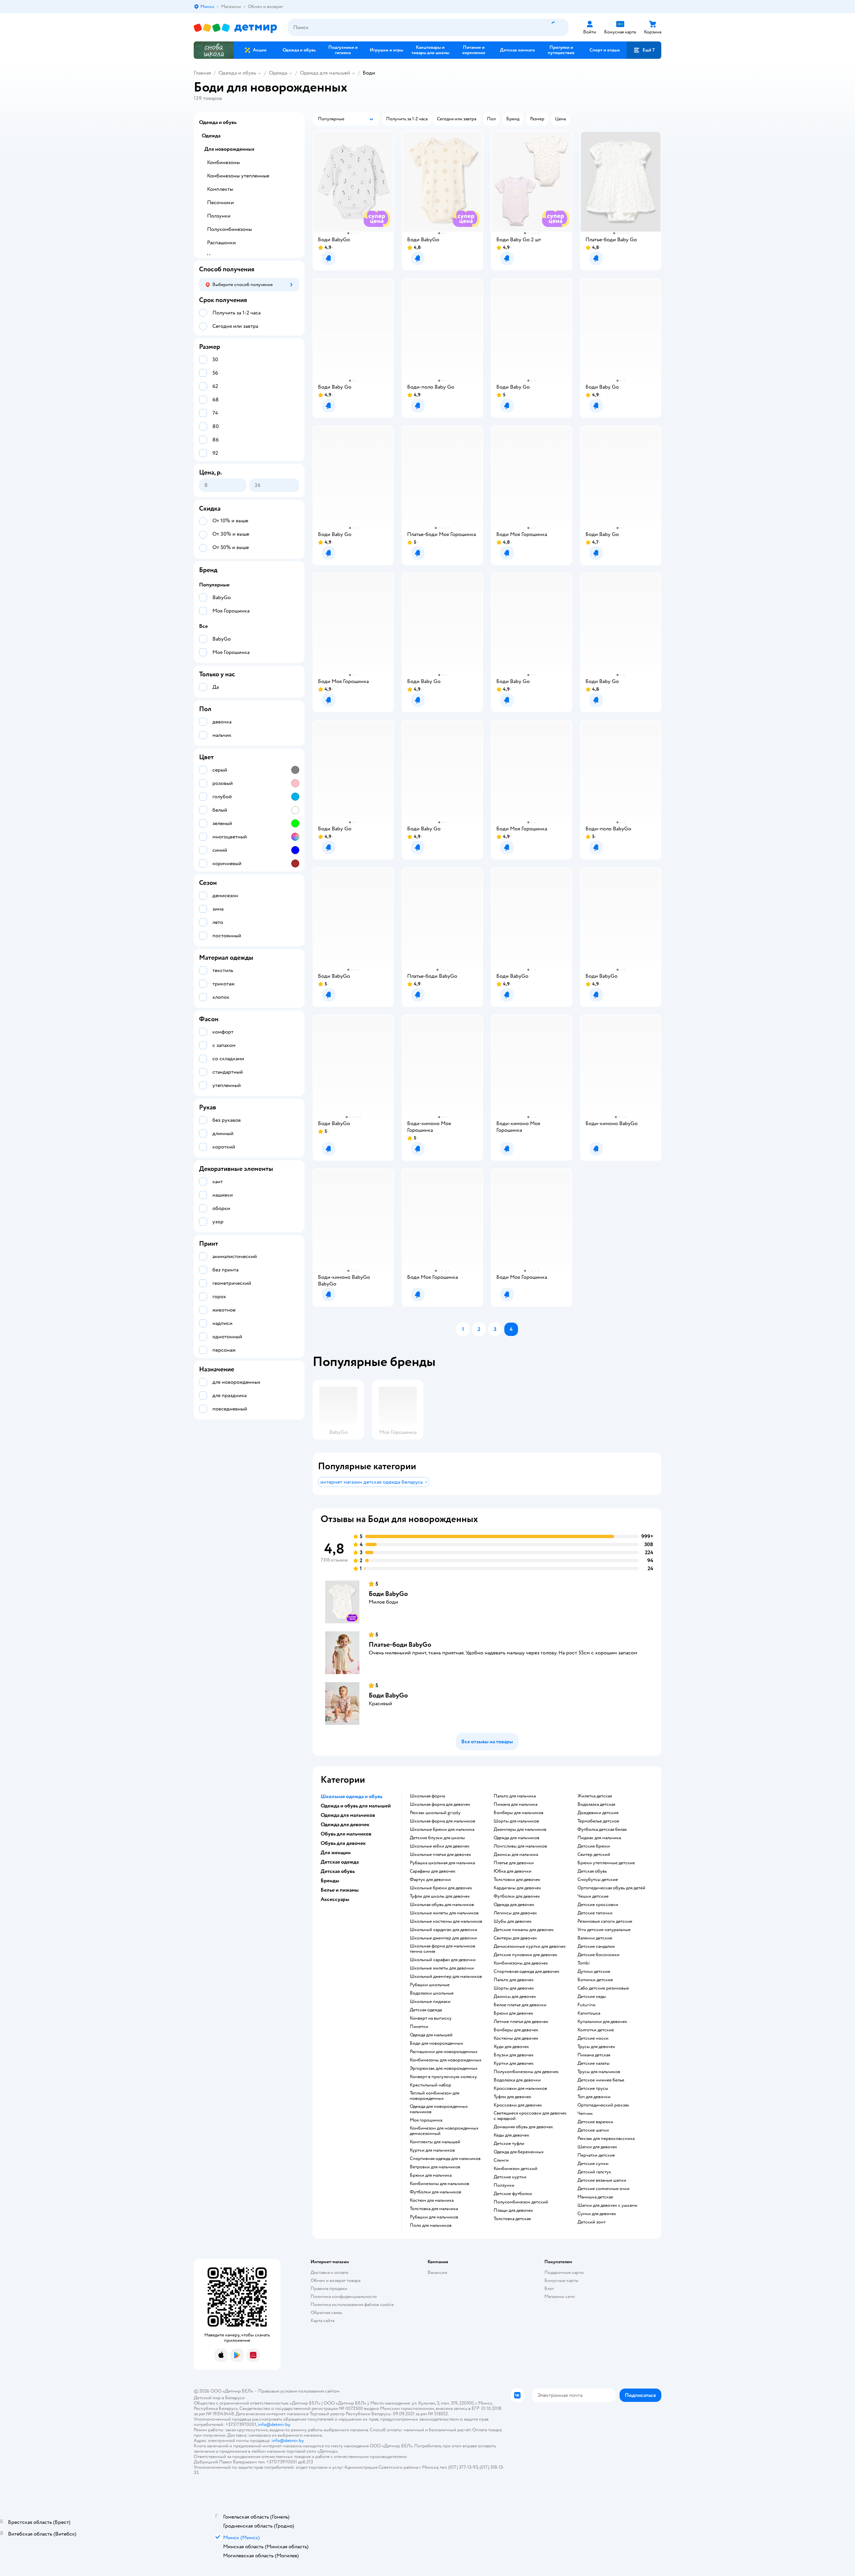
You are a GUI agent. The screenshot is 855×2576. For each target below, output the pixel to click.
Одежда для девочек (514, 1905)
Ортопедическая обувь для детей (611, 1888)
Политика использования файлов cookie (352, 2304)
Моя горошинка (426, 2120)
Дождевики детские (598, 1813)
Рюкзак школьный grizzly (435, 1813)
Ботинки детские (595, 1980)
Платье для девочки (514, 1863)
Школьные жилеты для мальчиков (444, 1913)
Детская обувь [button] (338, 1871)
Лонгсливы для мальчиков (520, 1846)
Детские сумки (593, 2164)
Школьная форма (427, 1796)
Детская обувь (592, 1871)
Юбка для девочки (512, 1871)
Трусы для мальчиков (599, 2072)
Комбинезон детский (516, 2169)
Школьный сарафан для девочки (443, 1960)
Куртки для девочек (514, 2063)
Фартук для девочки (430, 1880)
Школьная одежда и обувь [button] (352, 1796)
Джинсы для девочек (515, 1997)
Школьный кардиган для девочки (444, 1930)
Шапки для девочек (597, 2147)
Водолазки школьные (432, 1993)
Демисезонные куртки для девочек (530, 1946)
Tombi (584, 1963)
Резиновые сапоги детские (605, 1921)
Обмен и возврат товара (335, 2280)
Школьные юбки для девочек (440, 1846)
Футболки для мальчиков (436, 2192)
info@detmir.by (274, 2424)
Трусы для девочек (596, 2047)
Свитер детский (594, 1855)
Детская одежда (426, 2010)
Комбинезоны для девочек (521, 1963)
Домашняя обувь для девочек (523, 2127)
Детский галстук (594, 2172)
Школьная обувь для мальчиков (442, 1905)
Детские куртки (510, 2177)
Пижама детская (594, 2055)
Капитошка (589, 2013)
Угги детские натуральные (604, 1930)
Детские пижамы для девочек (524, 1930)
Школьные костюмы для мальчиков (446, 1921)
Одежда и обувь (237, 73)
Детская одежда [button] (340, 1862)
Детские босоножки (598, 1955)
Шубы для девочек (513, 1921)
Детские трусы (593, 2088)
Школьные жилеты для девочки (442, 1968)
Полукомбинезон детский (521, 2202)
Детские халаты (593, 2063)
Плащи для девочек (513, 2210)
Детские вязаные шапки (602, 2180)
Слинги (501, 2160)
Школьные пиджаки (430, 2002)
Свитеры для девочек (515, 1938)
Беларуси (235, 2398)
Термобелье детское (598, 1821)
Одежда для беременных (519, 2152)
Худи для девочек (511, 2047)
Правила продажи (329, 2288)
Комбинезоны (223, 162)
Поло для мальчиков (431, 2225)
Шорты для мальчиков (516, 1821)
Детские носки (593, 2038)
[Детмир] (235, 28)
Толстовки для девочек (517, 1880)
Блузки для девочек (514, 2055)
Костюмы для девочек (516, 2038)
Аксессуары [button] (335, 1899)
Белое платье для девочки (520, 2005)
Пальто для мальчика (515, 1796)
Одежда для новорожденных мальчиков (439, 2109)
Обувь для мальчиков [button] (346, 1834)
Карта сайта (322, 2321)
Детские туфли (509, 2144)
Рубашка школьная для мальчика (442, 1863)
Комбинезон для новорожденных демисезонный (444, 2131)
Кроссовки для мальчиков (520, 2088)
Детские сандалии (596, 1946)
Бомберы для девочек (516, 2030)
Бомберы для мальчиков (519, 1813)
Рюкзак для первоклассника (606, 2139)
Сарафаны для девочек (433, 1871)
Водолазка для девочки (517, 2080)
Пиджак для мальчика (599, 1838)
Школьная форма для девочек (440, 1804)
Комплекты (220, 189)
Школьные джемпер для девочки (443, 1938)
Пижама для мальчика (516, 1804)
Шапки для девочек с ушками (607, 2205)
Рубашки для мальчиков (434, 2217)
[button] (644, 50)
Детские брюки (594, 1846)
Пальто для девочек (514, 1980)
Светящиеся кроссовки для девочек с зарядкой (530, 2116)
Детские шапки (593, 2130)
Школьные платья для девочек (441, 1855)
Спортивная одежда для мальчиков (445, 2159)
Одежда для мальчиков (517, 1838)
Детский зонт (591, 2222)
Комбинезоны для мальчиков (440, 2184)
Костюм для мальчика (432, 2200)
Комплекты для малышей (435, 2142)
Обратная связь (326, 2313)
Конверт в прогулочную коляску (443, 2077)
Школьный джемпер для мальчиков (446, 1977)
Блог (549, 2288)
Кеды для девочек (511, 2135)
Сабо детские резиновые (603, 1988)
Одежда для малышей (325, 73)
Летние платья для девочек (521, 2022)
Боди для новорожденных (437, 2043)
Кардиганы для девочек (517, 1888)
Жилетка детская (595, 1796)
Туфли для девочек (512, 2097)
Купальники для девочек (602, 2022)
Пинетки (419, 2027)
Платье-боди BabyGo (400, 1645)
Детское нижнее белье (601, 2080)
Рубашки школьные (430, 1985)
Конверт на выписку (431, 2018)
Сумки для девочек (597, 2214)
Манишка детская (595, 2197)
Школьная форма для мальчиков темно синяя (443, 1949)
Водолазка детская (596, 1804)
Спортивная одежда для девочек (527, 1972)
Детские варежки (595, 2122)
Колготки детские (596, 2030)
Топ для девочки (594, 2097)
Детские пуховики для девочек (526, 1955)
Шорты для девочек (514, 1988)
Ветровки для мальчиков (435, 2167)
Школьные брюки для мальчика (442, 1829)
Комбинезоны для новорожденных (446, 2060)
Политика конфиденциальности (344, 2296)
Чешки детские (593, 1896)
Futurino (586, 2005)
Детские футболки (513, 2194)
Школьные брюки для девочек (441, 1888)
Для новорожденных (229, 149)
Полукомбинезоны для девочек (526, 2072)
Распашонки (221, 243)
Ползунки (504, 2185)
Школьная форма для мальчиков (443, 1821)
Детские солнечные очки (604, 2189)
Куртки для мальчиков (432, 2150)
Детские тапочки (595, 1913)
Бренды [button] (330, 1881)
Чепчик (585, 2114)
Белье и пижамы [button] (340, 1890)
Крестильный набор (431, 2085)
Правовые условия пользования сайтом (299, 2391)
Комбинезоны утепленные (238, 176)
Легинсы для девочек (515, 1913)
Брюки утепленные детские (606, 1863)
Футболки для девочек (517, 1896)
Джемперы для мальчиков (520, 1829)
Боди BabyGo (388, 1594)
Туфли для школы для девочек (440, 1896)
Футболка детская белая (602, 1829)
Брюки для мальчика (431, 2175)
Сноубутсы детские (598, 1880)
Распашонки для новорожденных (444, 2052)
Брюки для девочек (514, 2013)
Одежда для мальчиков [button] (348, 1815)
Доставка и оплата (329, 2272)
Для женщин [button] (336, 1853)
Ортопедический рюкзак (603, 2105)
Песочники (220, 202)
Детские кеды (592, 1997)
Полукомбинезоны (229, 229)
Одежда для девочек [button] (345, 1824)
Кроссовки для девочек (518, 2105)
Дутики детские (594, 1972)
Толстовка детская (512, 2219)
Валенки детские (595, 1938)
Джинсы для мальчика (516, 1855)
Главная (202, 73)
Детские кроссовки (598, 1905)
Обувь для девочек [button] (343, 1843)
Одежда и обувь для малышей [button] (356, 1806)
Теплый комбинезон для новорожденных (435, 2096)
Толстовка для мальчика (434, 2209)
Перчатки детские (596, 2155)
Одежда (278, 73)
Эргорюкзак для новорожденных (444, 2068)
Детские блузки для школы (437, 1838)
